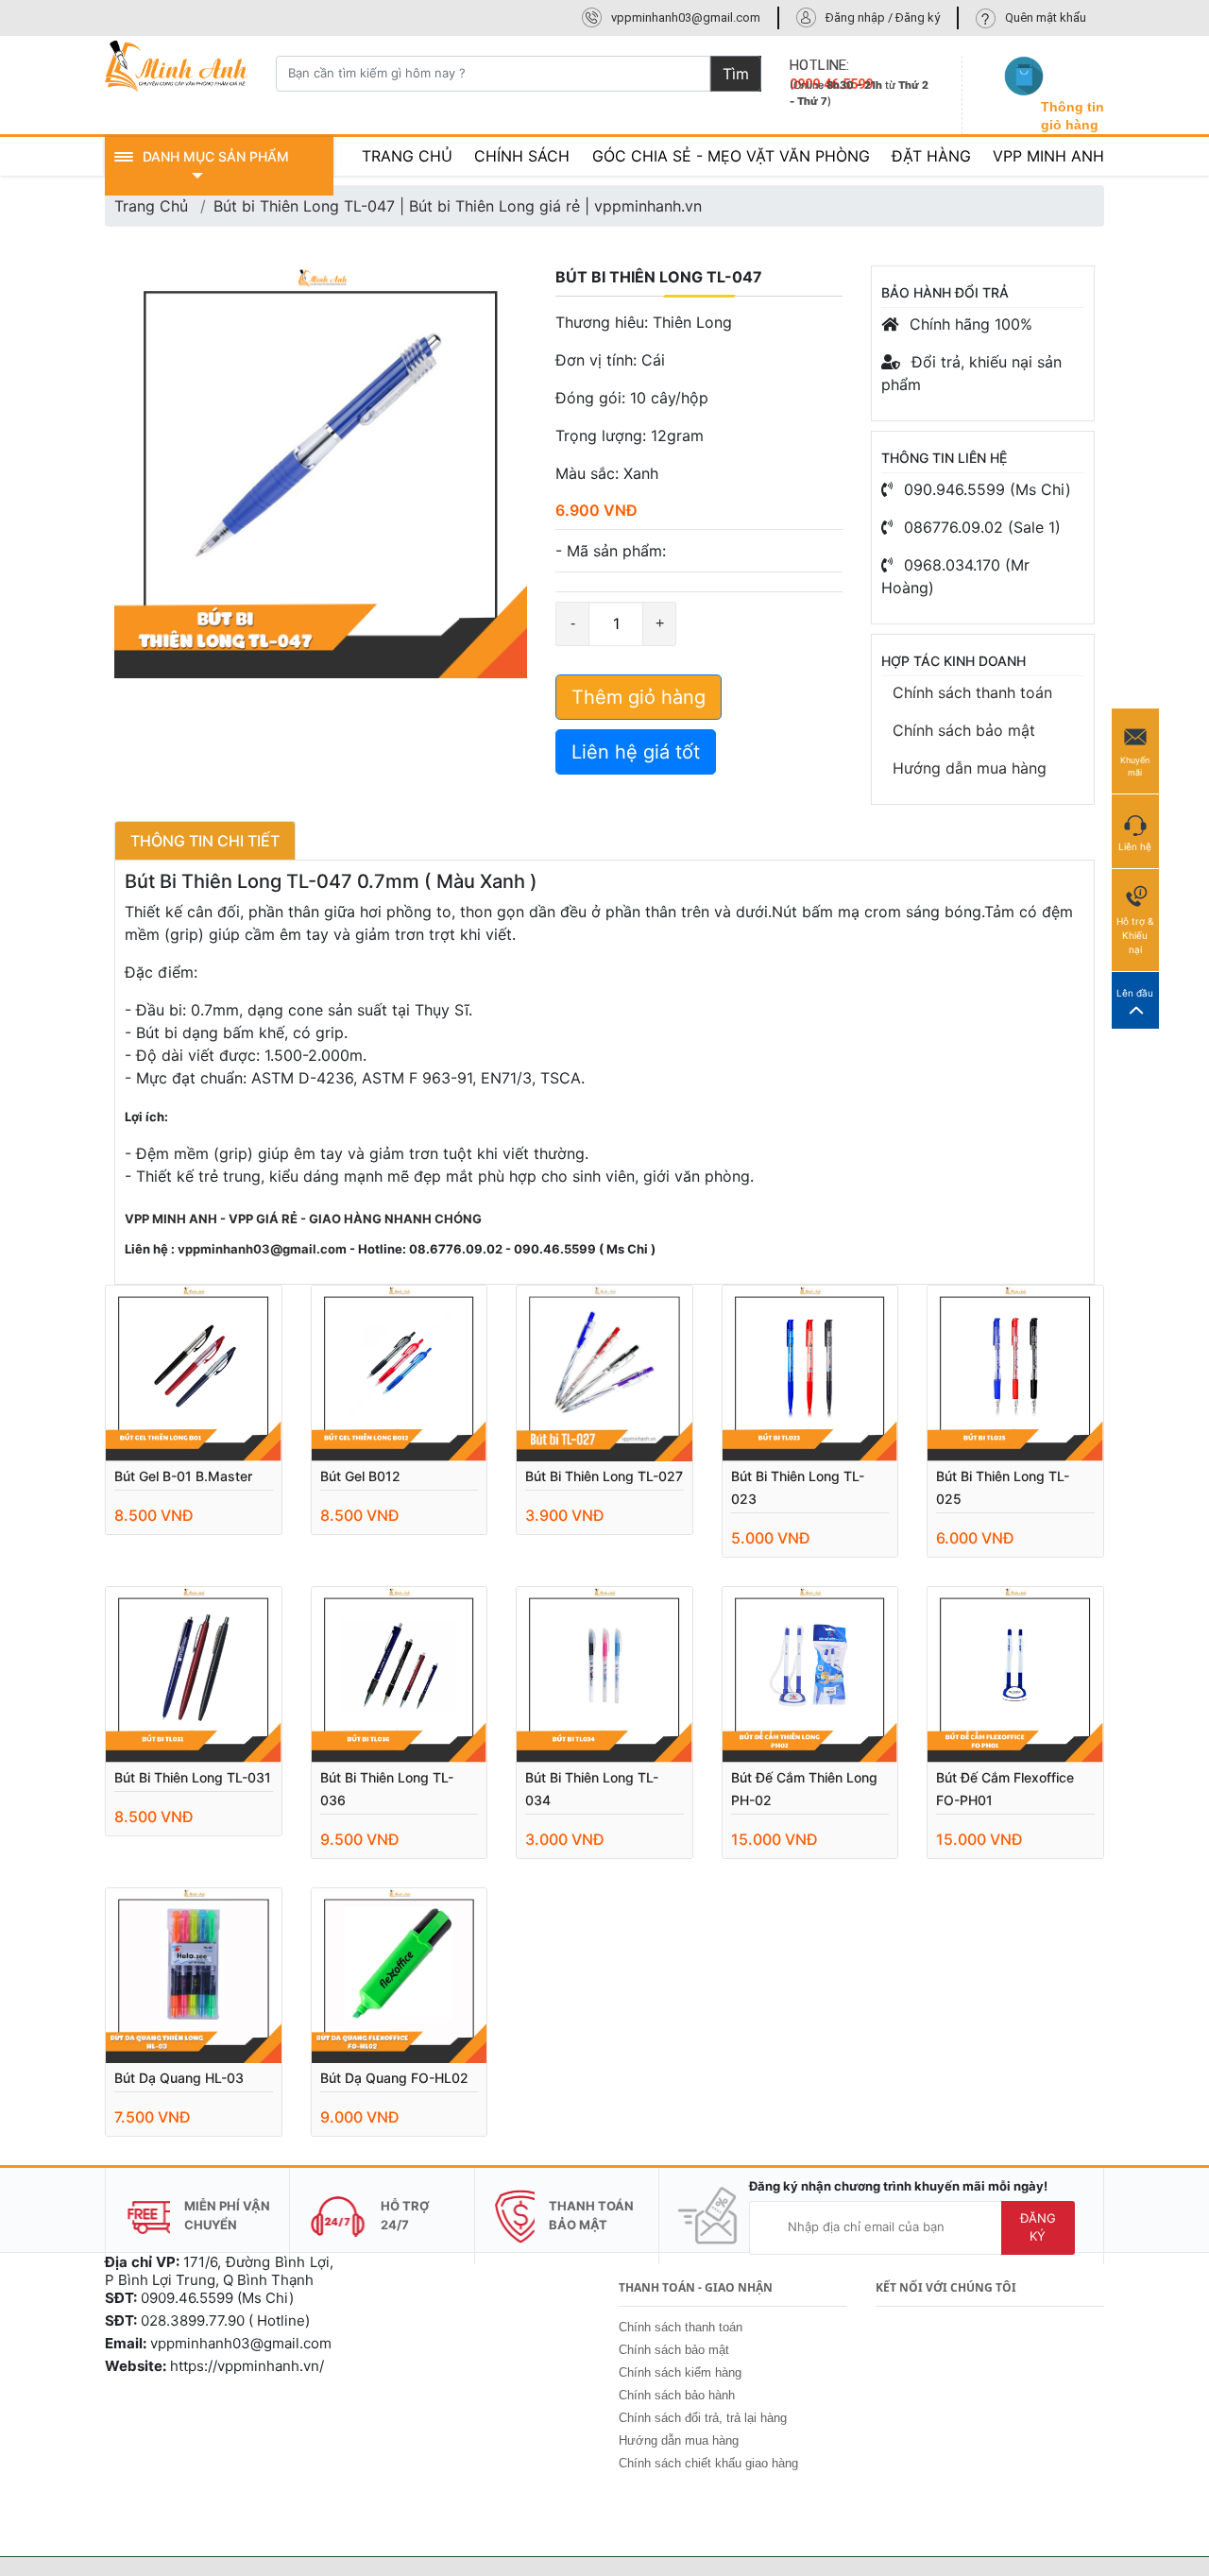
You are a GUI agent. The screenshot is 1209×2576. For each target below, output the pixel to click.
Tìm (736, 74)
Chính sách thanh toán (972, 692)
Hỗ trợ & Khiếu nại (1135, 935)
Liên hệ (1135, 846)
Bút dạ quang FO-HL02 (394, 2078)
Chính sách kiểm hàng (680, 2372)
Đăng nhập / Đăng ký (883, 17)
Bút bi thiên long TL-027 (604, 1476)
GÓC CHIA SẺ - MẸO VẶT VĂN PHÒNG (731, 156)
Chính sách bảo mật (964, 730)
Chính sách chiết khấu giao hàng (708, 2463)
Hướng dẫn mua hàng (970, 768)
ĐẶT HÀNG (931, 156)
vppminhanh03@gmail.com (686, 17)
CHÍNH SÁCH (522, 156)
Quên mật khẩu (1046, 17)
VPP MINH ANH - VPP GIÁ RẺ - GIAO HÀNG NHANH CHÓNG (303, 1219)
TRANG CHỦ (407, 156)
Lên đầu (1135, 993)
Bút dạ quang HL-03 (179, 2078)
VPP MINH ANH (1048, 156)
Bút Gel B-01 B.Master (183, 1476)
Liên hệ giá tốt (636, 752)
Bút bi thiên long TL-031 (193, 1777)
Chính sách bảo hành (677, 2395)
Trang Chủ (151, 206)
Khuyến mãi (1135, 767)
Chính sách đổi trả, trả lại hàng (703, 2418)
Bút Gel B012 (360, 1476)
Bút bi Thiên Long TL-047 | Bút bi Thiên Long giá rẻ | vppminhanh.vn (458, 206)
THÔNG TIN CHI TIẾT (205, 841)
